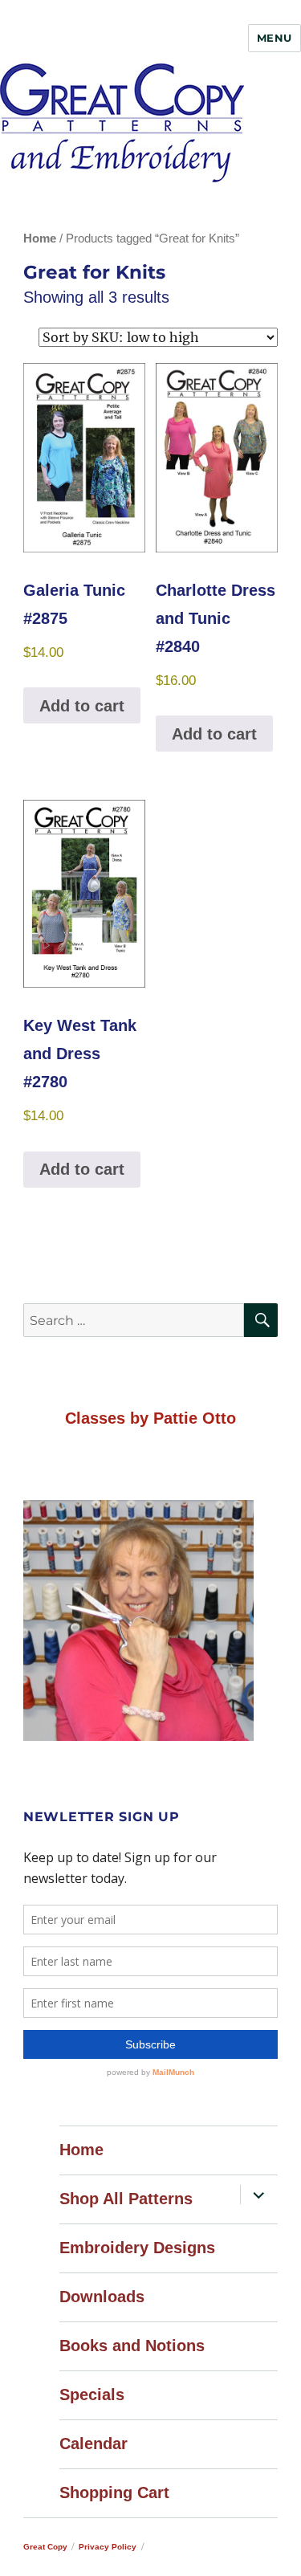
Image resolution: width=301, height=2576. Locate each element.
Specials (92, 2395)
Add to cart (82, 706)
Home (40, 238)
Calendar (94, 2444)
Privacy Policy (108, 2547)
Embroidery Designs (137, 2248)
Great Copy (45, 2547)
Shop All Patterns (126, 2199)
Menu (275, 38)
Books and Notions (132, 2346)
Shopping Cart (114, 2492)
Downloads (102, 2297)
